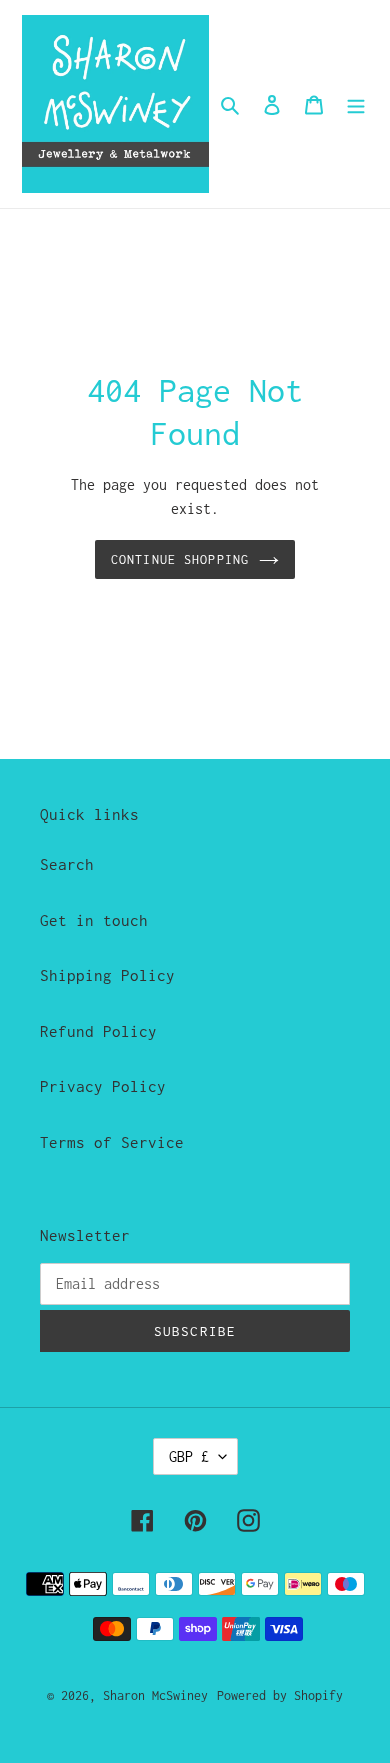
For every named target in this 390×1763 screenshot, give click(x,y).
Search (67, 864)
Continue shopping (180, 559)
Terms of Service (112, 1142)
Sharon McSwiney (155, 1695)
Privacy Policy (103, 1086)
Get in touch (94, 920)
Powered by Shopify (280, 1695)
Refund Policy (98, 1031)
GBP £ (189, 1456)
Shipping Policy (107, 975)
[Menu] (356, 104)
